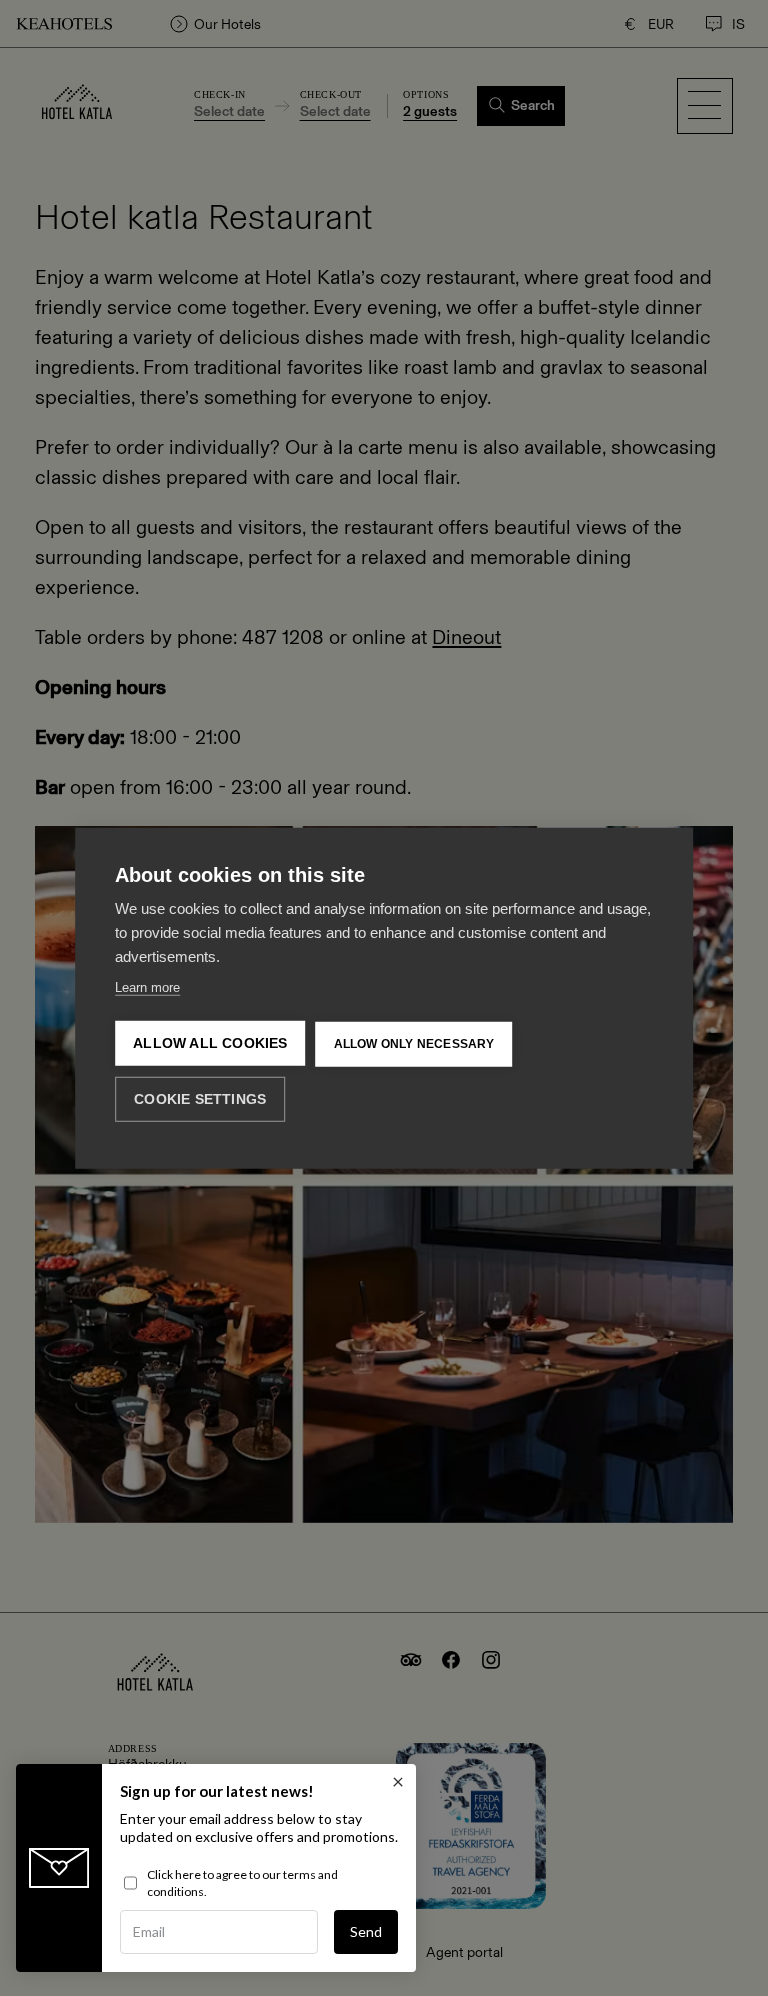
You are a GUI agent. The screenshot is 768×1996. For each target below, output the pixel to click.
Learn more (147, 987)
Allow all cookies (210, 1043)
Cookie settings (200, 1098)
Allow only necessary (414, 1044)
